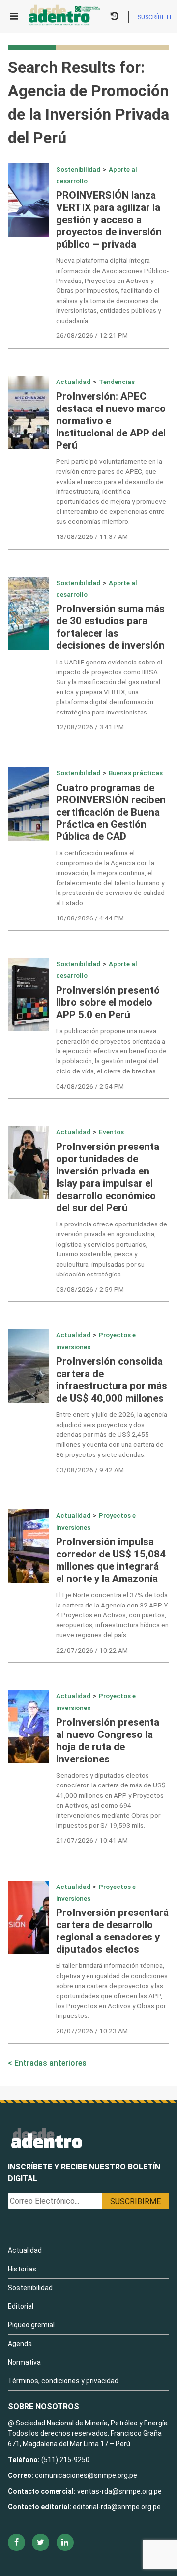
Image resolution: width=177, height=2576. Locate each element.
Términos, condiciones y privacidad (63, 2381)
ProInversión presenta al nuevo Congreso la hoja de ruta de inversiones (108, 1741)
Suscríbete (155, 17)
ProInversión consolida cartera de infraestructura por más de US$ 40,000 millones (112, 1380)
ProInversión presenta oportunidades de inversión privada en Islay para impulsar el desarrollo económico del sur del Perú (108, 1177)
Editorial (21, 2306)
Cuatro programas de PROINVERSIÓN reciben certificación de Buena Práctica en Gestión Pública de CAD (111, 812)
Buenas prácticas (136, 773)
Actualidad (73, 382)
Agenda (20, 2344)
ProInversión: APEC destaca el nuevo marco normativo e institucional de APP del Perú (111, 421)
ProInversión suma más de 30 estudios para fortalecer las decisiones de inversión (110, 627)
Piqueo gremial (31, 2325)
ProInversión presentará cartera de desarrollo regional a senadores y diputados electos (112, 1931)
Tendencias (117, 382)
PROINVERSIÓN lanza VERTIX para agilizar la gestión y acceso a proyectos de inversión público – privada (109, 220)
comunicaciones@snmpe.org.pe (87, 2475)
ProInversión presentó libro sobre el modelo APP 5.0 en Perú (108, 1002)
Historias (22, 2269)
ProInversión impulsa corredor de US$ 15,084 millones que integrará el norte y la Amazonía (111, 1560)
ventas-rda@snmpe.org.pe (119, 2491)
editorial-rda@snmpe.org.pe (117, 2507)
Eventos (111, 1132)
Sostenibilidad (78, 169)
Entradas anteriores (50, 2063)
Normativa (24, 2362)
